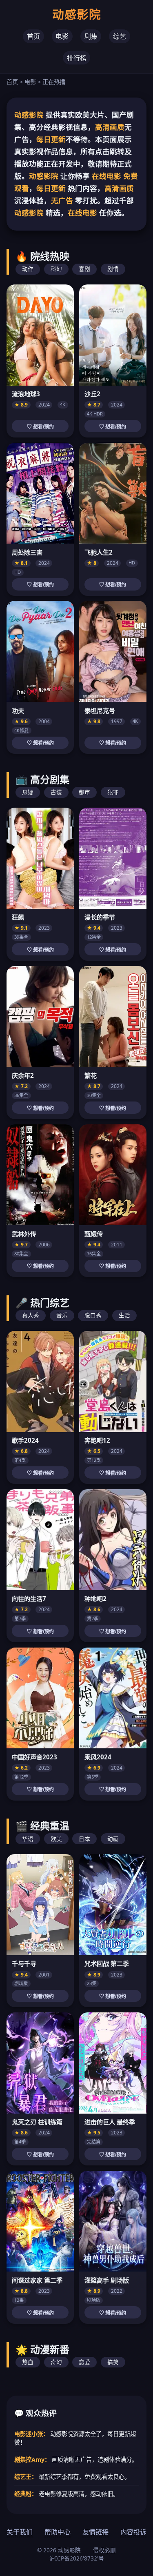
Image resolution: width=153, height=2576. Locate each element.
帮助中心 (58, 2532)
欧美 (56, 1839)
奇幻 (56, 2362)
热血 (28, 2362)
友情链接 (95, 2532)
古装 (56, 792)
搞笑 (113, 2362)
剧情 (113, 269)
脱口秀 (93, 1315)
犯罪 (113, 792)
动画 (113, 1839)
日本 (84, 1839)
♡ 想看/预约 (40, 427)
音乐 (62, 1315)
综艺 (120, 36)
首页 (33, 36)
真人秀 (31, 1315)
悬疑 (28, 792)
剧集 (91, 36)
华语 (28, 1839)
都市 (84, 792)
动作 (28, 269)
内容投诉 (133, 2532)
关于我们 (20, 2532)
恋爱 (84, 2362)
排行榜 (77, 58)
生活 (124, 1315)
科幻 (56, 269)
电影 (62, 36)
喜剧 (84, 269)
